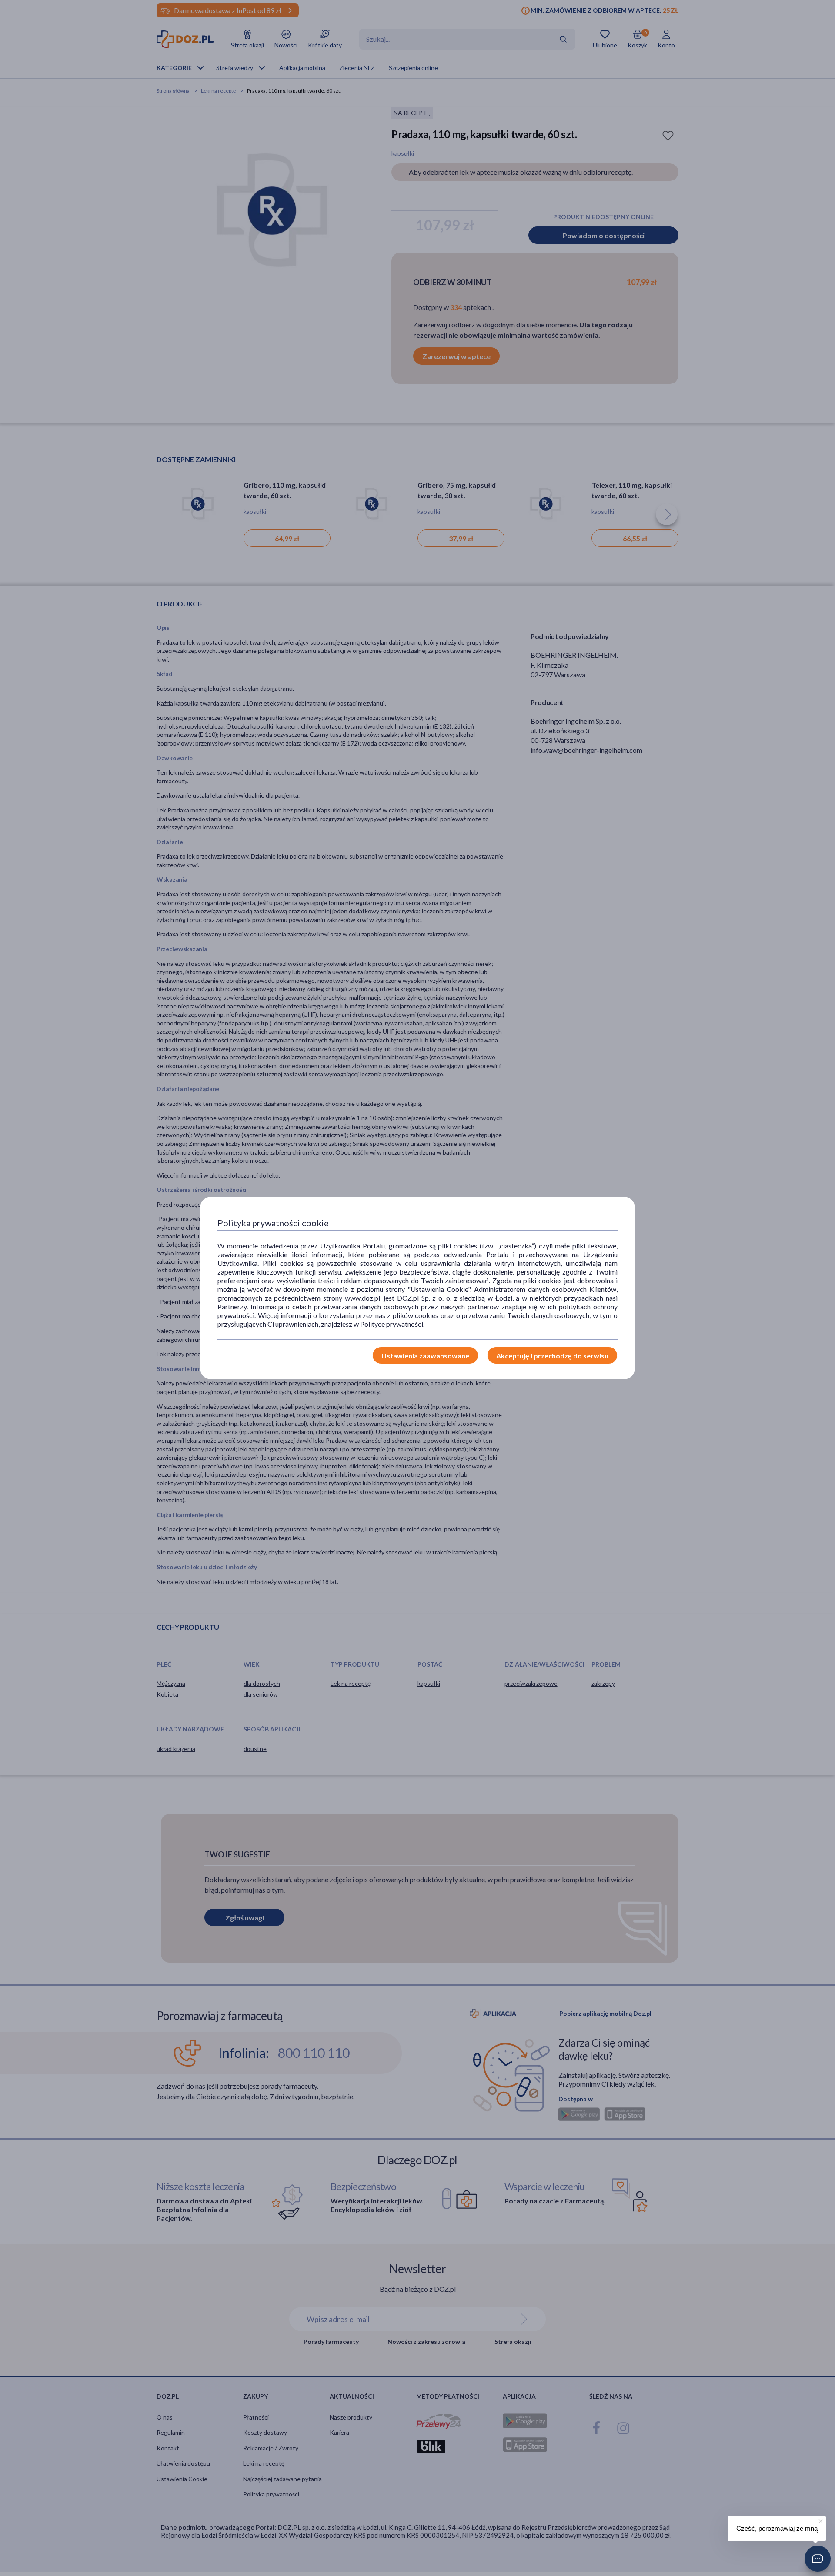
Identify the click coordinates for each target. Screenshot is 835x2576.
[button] (818, 2559)
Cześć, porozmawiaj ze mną (777, 2528)
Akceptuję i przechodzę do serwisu (552, 1356)
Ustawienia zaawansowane (425, 1356)
